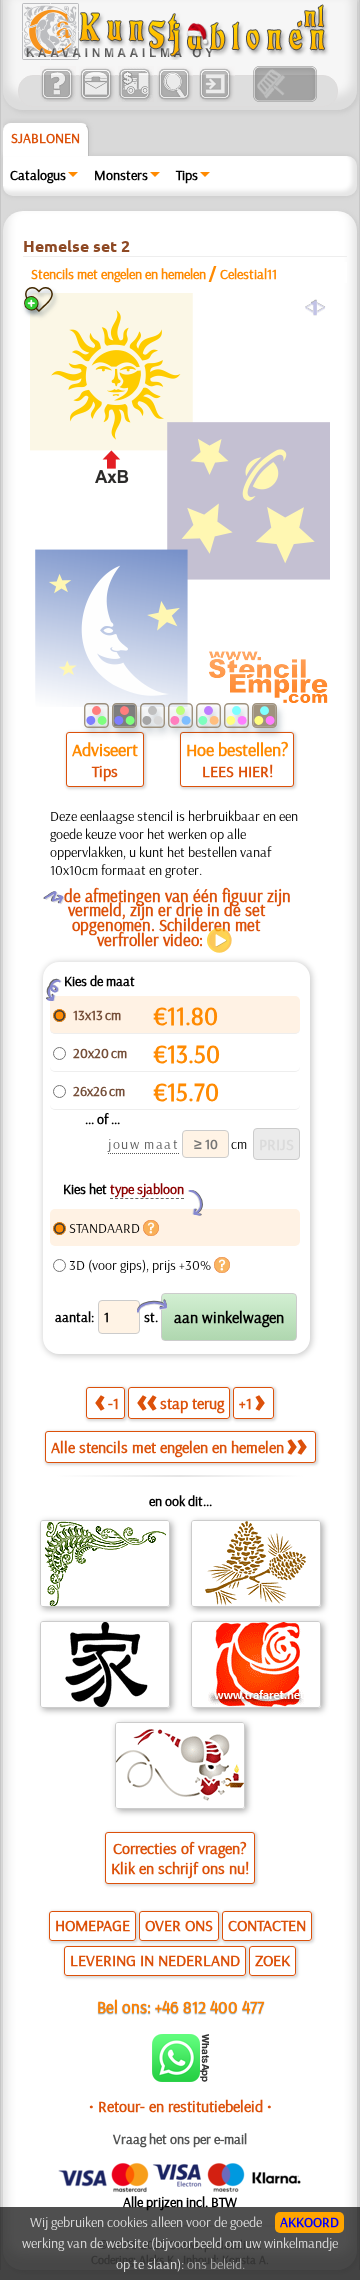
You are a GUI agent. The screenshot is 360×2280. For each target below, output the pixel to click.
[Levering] (134, 97)
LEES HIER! (237, 771)
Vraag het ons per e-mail (180, 2139)
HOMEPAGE (92, 1925)
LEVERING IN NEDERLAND (155, 1960)
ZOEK (272, 1960)
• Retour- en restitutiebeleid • (180, 2106)
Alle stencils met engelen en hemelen (167, 1447)
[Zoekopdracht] (173, 97)
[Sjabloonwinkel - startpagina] (177, 55)
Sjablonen (45, 138)
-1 (113, 1403)
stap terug (192, 1403)
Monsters (121, 175)
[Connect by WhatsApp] (180, 2077)
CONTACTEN (267, 1925)
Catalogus (38, 175)
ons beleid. (216, 2264)
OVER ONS (179, 1925)
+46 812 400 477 (209, 2006)
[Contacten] (95, 97)
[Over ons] (56, 97)
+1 (245, 1403)
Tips (187, 175)
